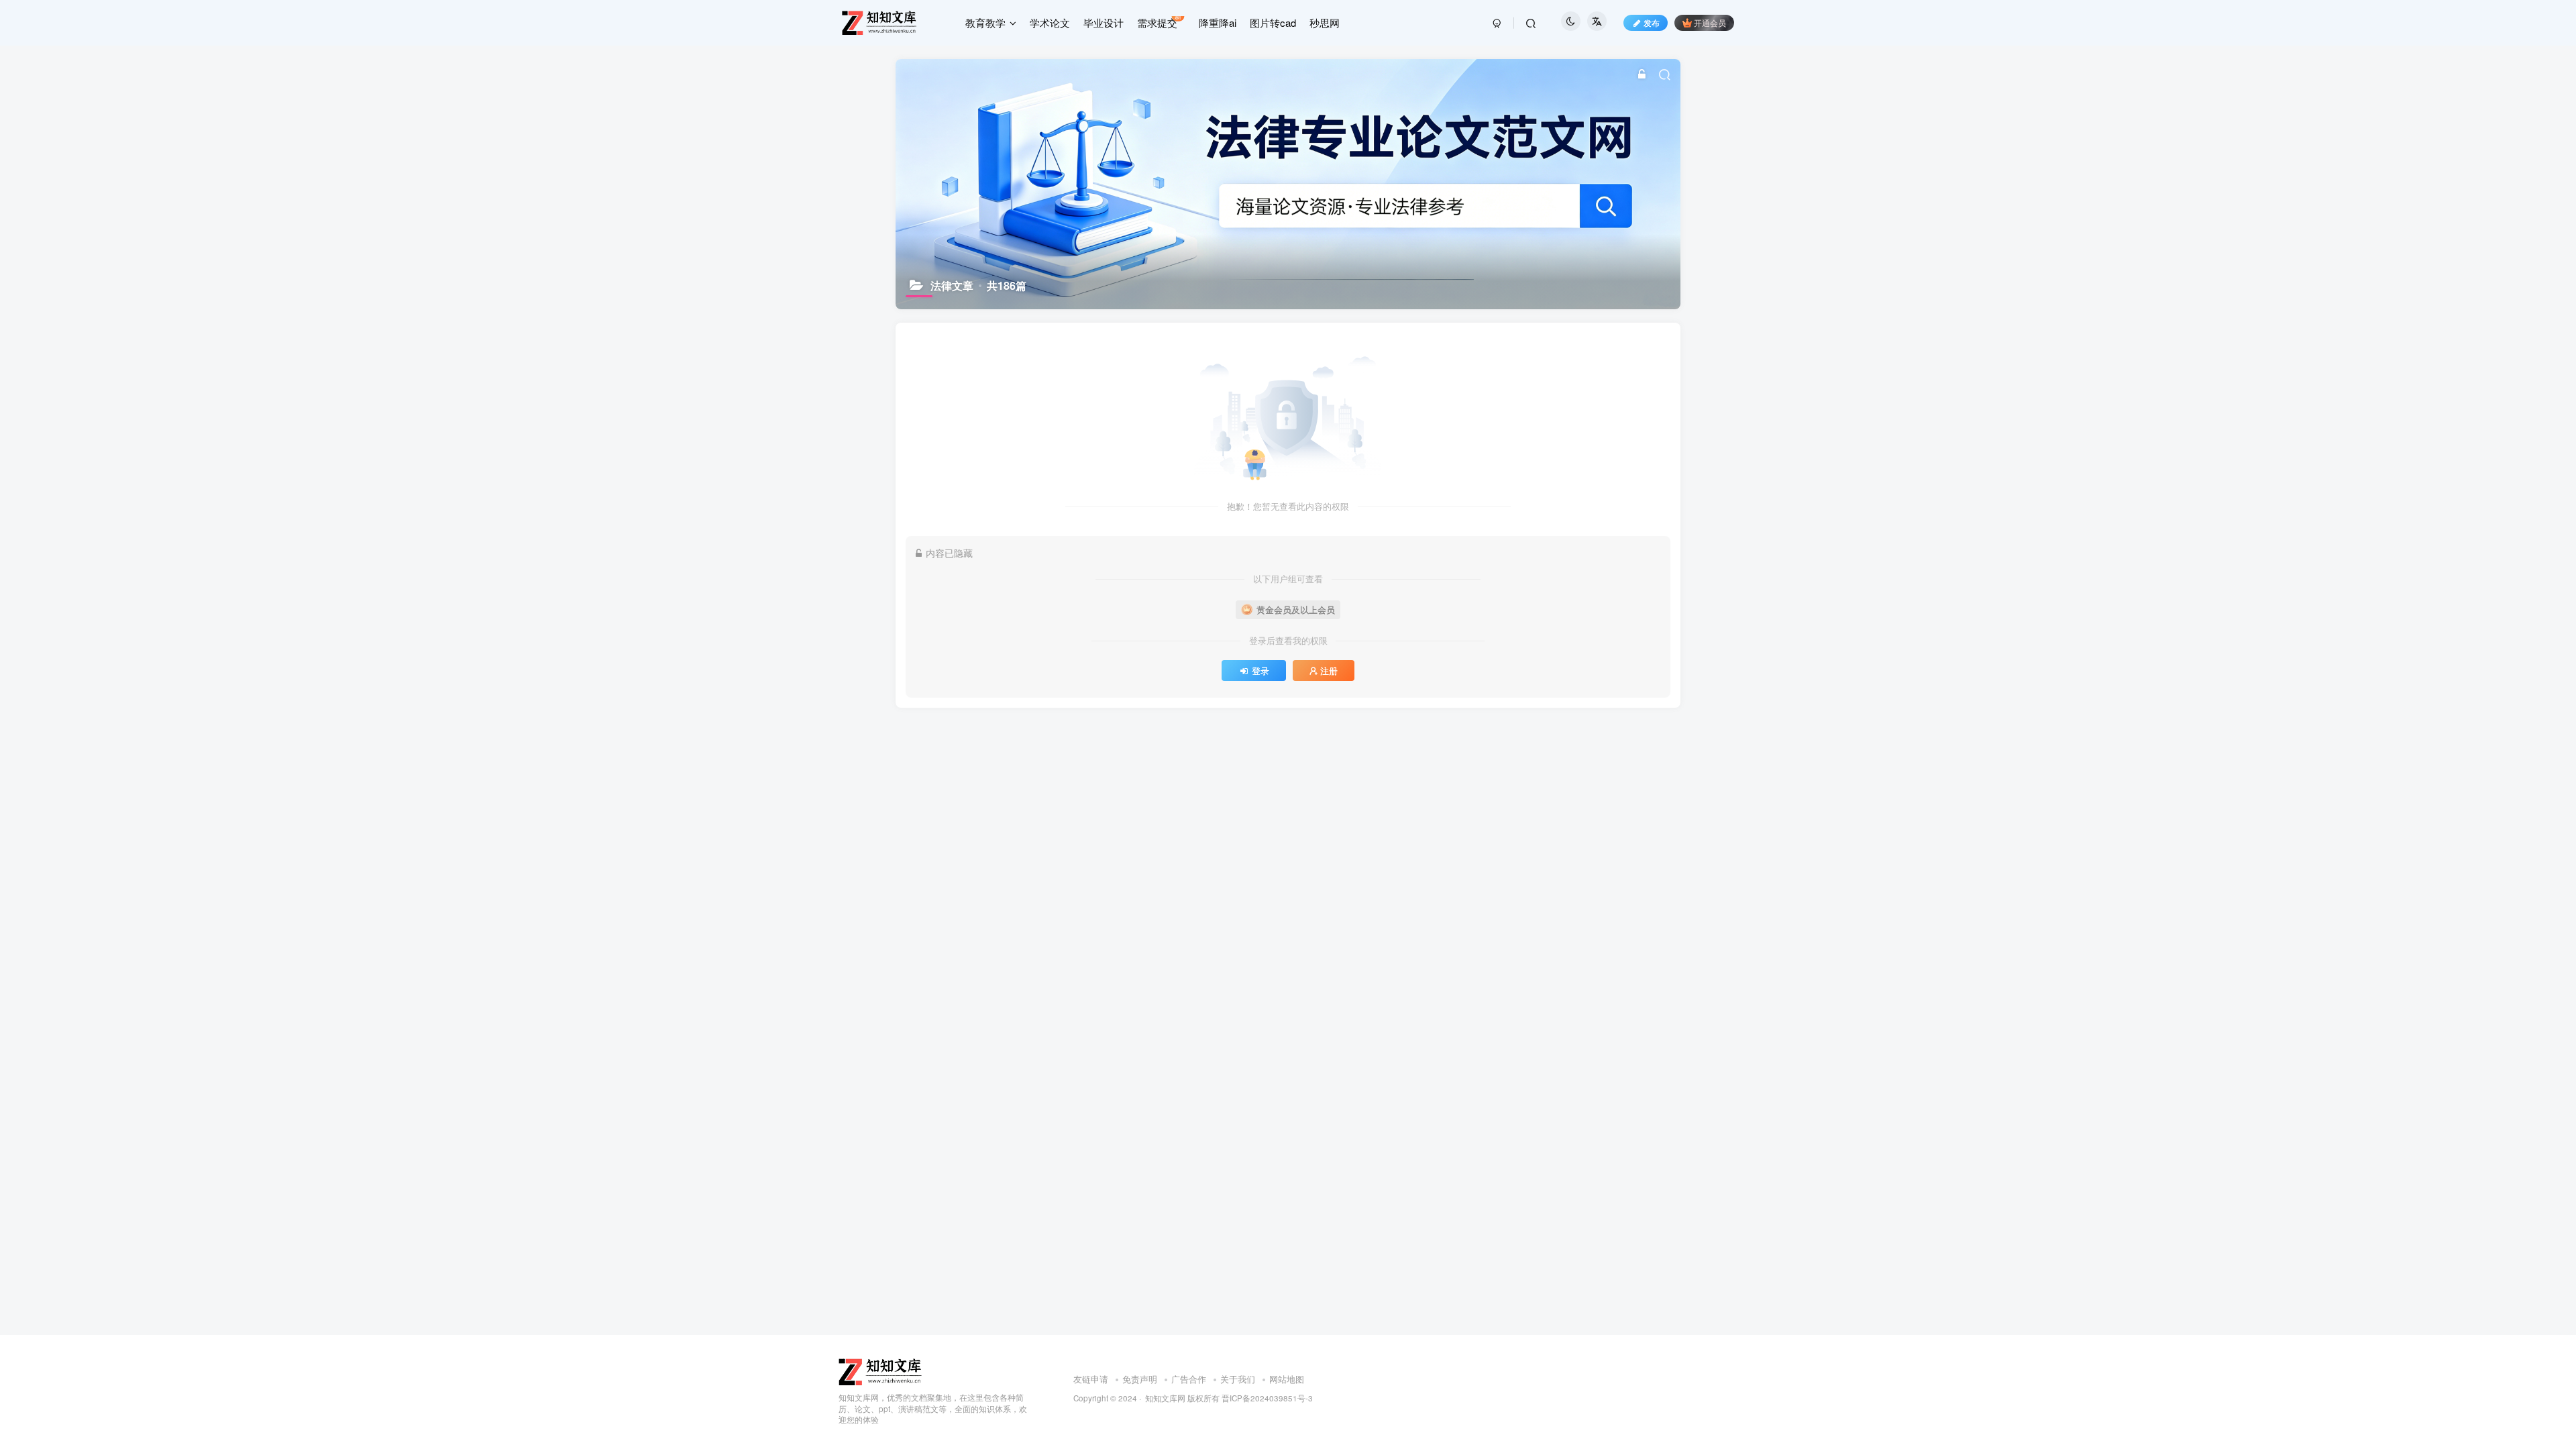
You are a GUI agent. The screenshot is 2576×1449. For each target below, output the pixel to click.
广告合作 (1189, 1379)
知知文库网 (1165, 1398)
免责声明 (1140, 1379)
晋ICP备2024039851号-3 (1267, 1398)
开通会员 (1710, 22)
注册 (1329, 671)
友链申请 (1091, 1379)
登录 (1260, 671)
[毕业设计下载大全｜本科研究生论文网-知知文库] (881, 1370)
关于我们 (1238, 1379)
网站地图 (1287, 1379)
